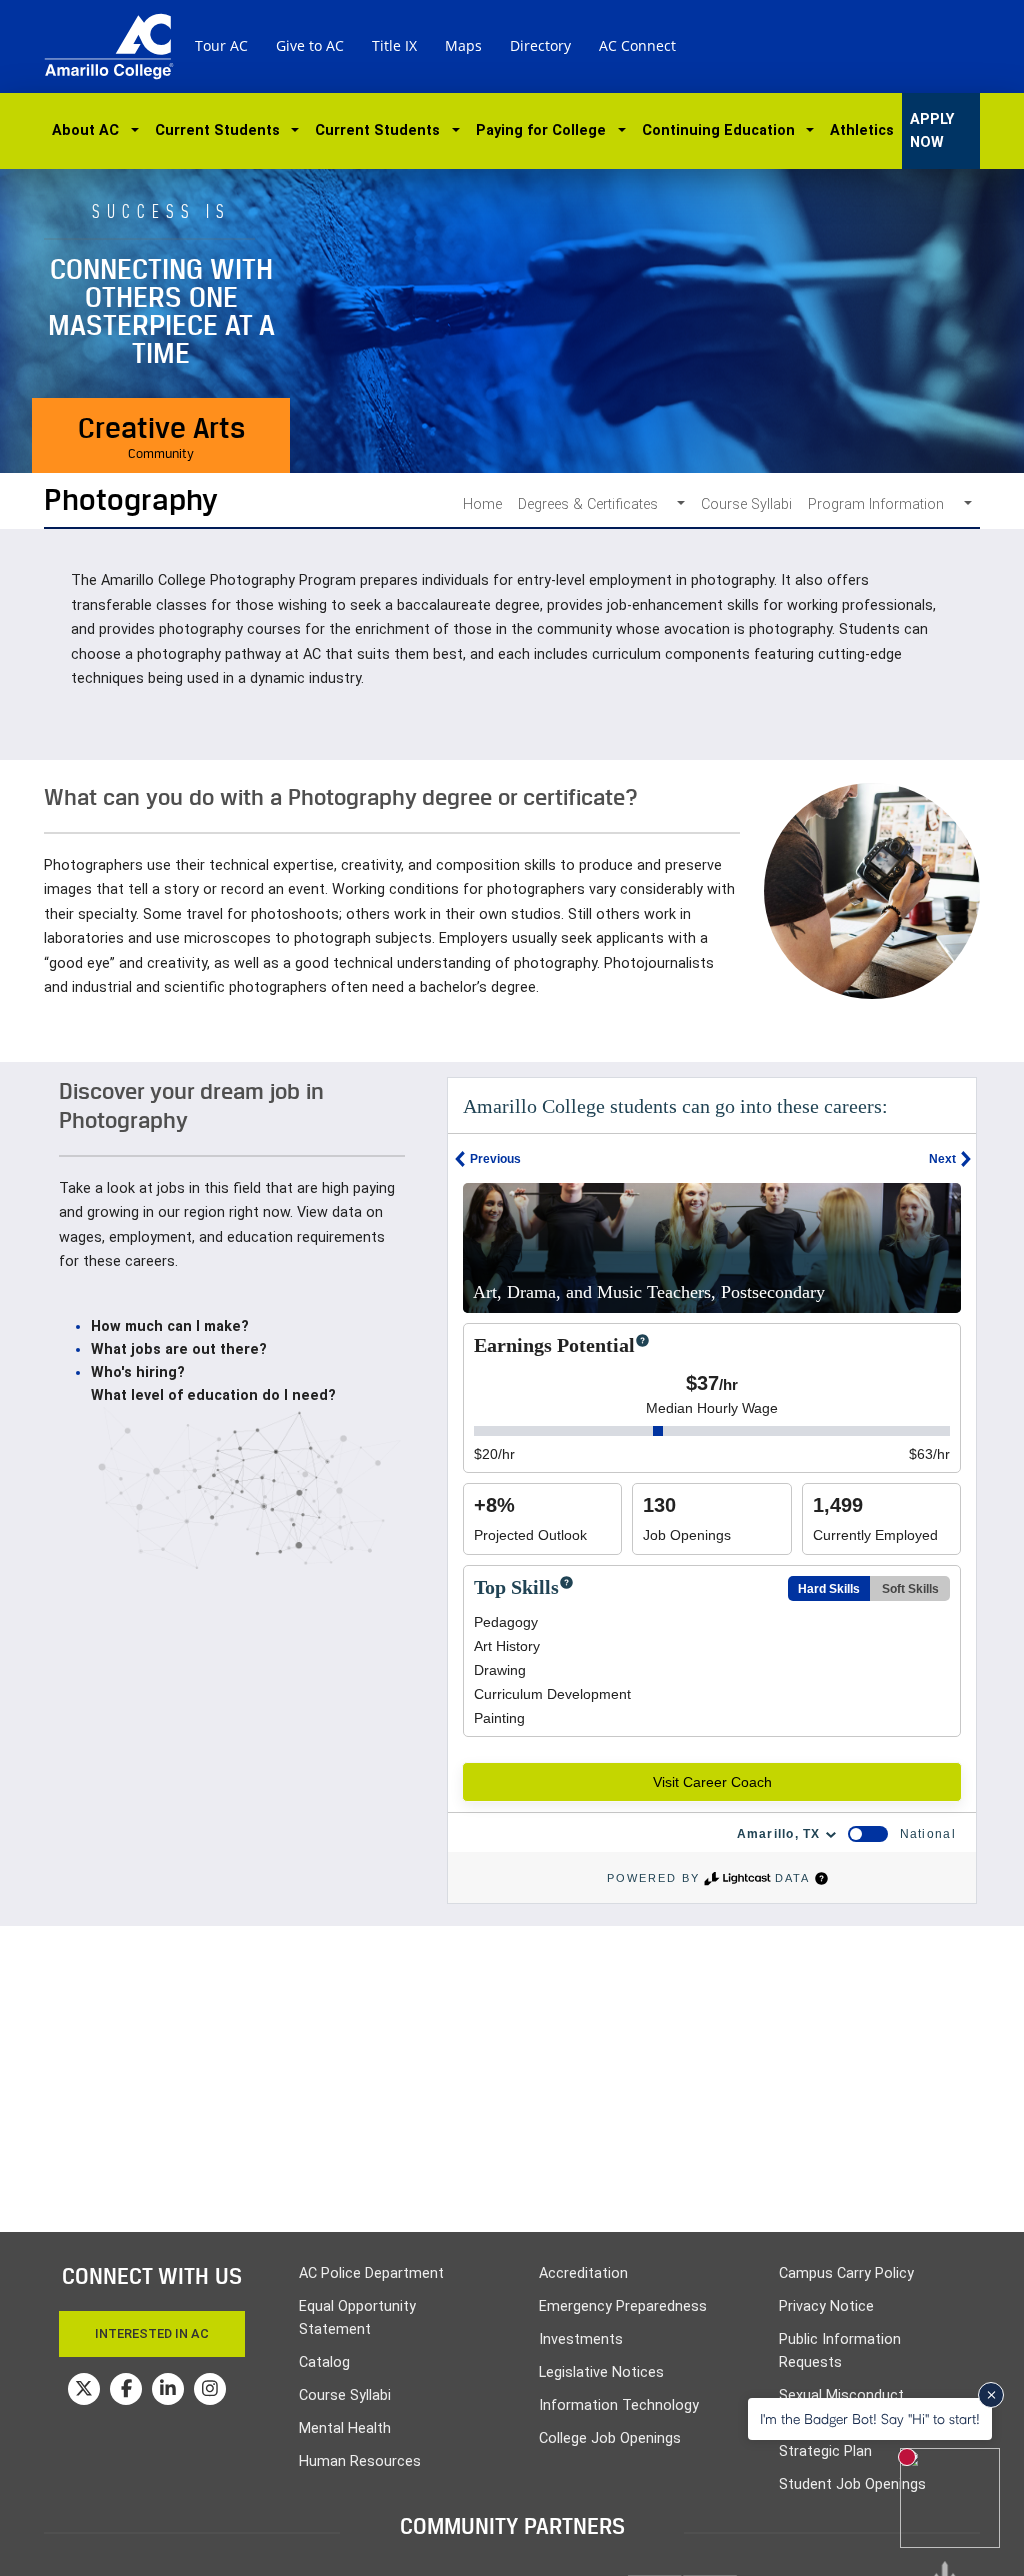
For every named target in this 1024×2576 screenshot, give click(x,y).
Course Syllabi (746, 504)
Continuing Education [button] (722, 130)
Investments (581, 2339)
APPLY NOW (932, 131)
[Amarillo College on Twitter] (84, 2389)
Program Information (882, 504)
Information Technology (619, 2405)
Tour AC (221, 45)
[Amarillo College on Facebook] (126, 2389)
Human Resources (360, 2461)
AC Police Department (371, 2273)
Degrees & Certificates (594, 504)
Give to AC (310, 45)
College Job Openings (610, 2438)
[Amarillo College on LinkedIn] (168, 2389)
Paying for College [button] (545, 130)
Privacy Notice (826, 2306)
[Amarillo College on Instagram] (210, 2389)
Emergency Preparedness (623, 2306)
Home (482, 504)
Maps (463, 45)
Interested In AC (152, 2333)
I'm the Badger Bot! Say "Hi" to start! (870, 2418)
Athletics (862, 130)
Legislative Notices (601, 2372)
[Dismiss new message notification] (991, 2395)
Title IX (394, 45)
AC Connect (637, 45)
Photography (131, 499)
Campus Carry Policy (846, 2273)
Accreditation (583, 2273)
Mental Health (345, 2428)
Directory (540, 45)
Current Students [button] (221, 130)
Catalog (324, 2362)
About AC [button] (89, 130)
